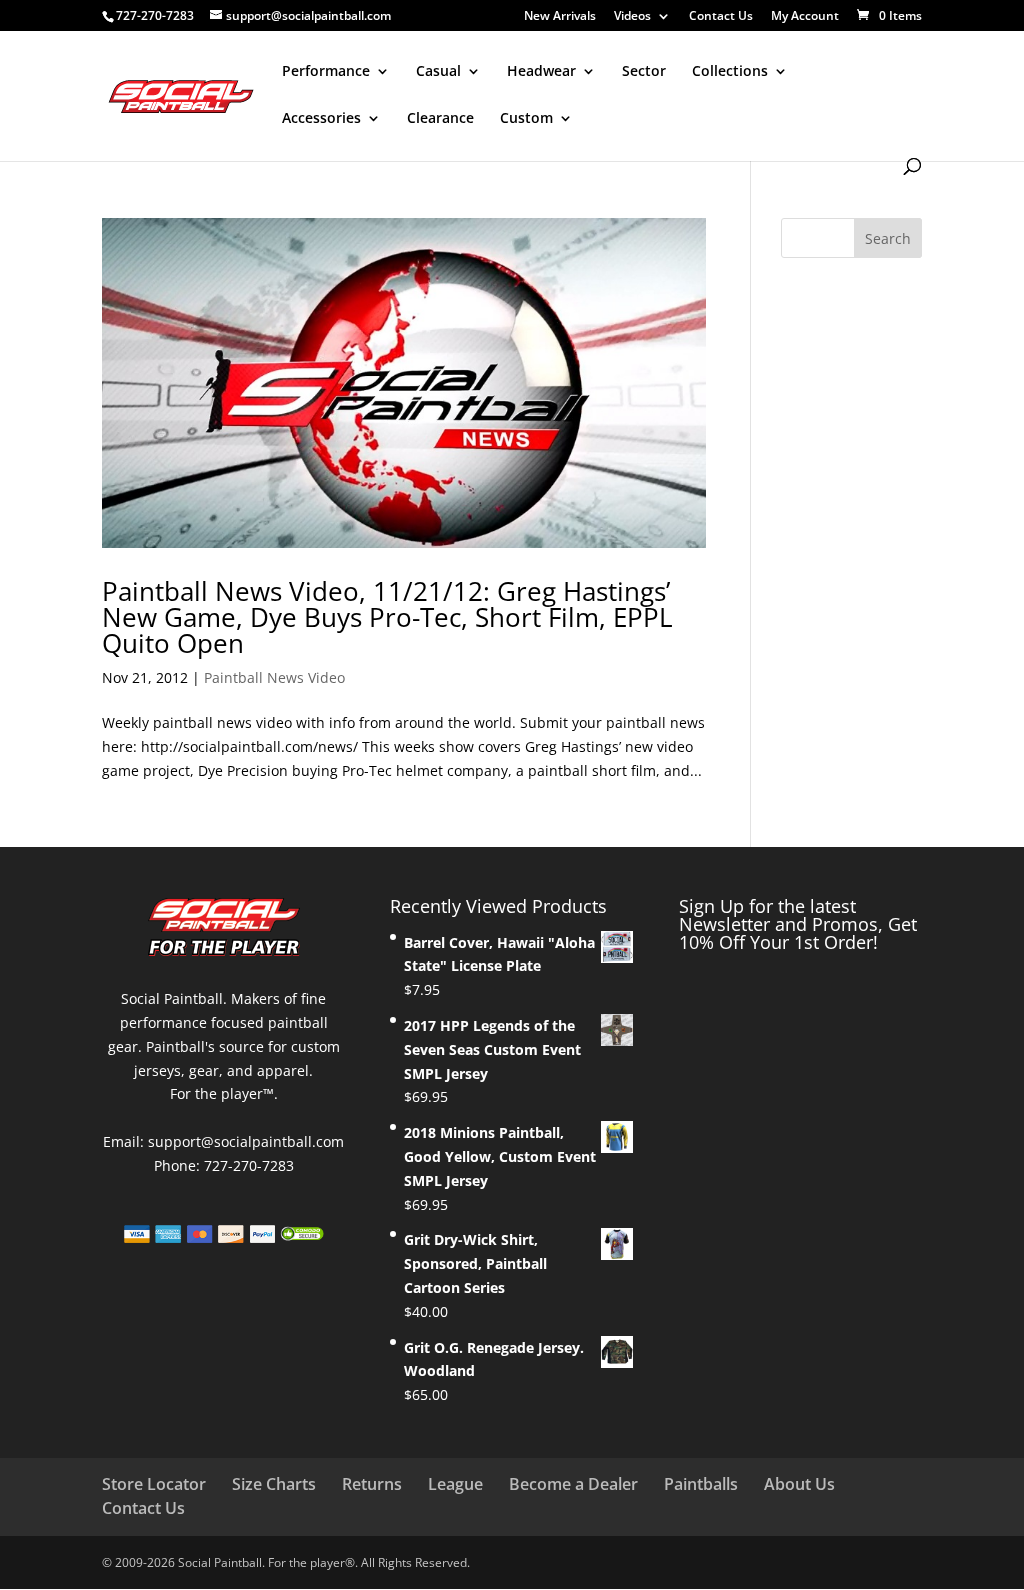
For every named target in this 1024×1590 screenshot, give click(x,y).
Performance (326, 72)
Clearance (440, 119)
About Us (799, 1484)
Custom (526, 119)
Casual (438, 72)
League (455, 1484)
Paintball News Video (274, 677)
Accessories (321, 119)
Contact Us (721, 17)
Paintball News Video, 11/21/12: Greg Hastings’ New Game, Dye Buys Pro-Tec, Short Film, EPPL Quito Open (387, 617)
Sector (644, 72)
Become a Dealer (573, 1484)
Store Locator (154, 1484)
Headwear (541, 72)
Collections (730, 72)
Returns (372, 1484)
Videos (632, 17)
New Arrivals (560, 17)
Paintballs (701, 1484)
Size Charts (274, 1484)
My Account (805, 17)
